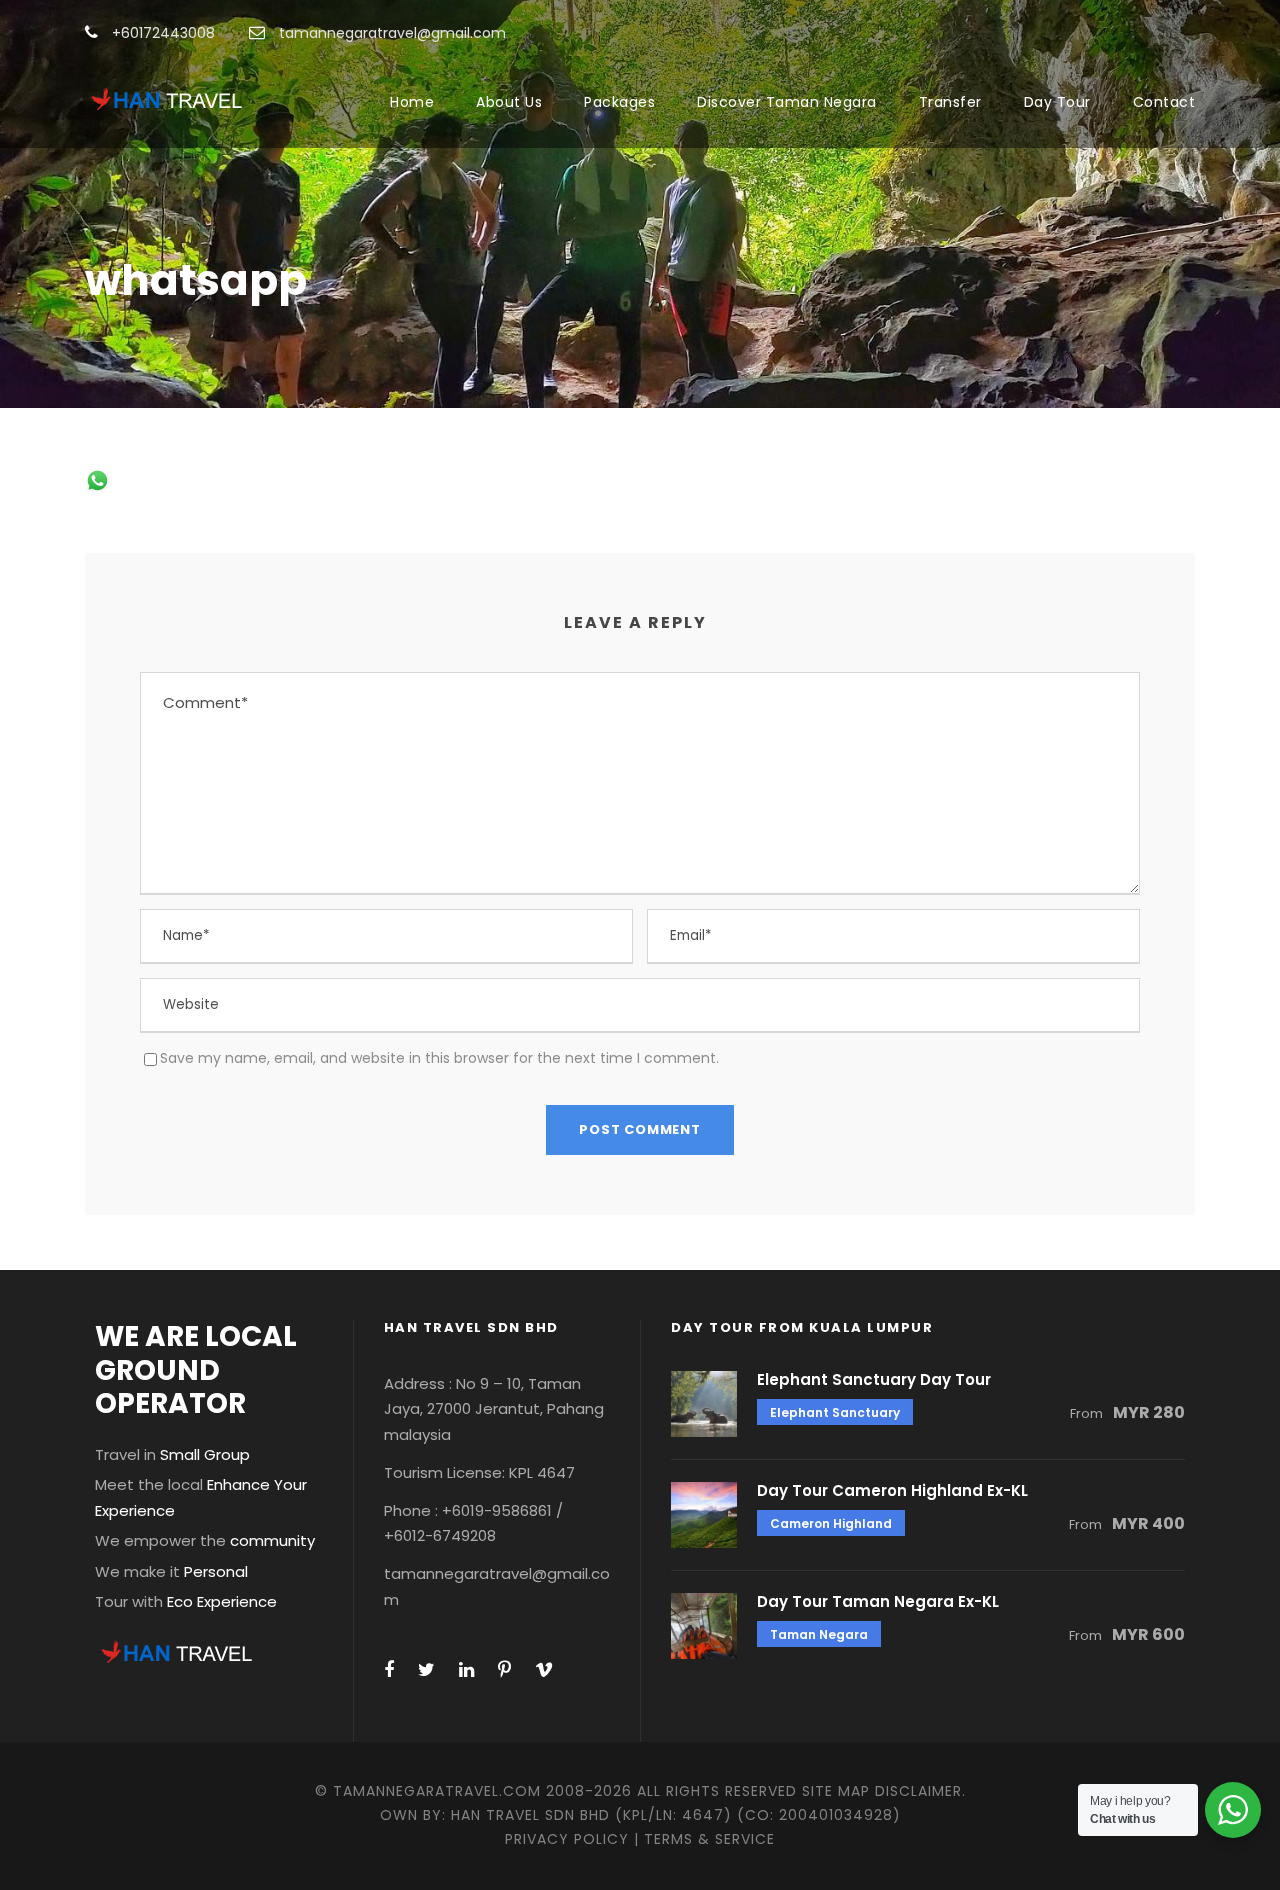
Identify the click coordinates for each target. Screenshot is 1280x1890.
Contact (1164, 102)
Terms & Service (709, 1839)
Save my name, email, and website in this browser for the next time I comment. (439, 1058)
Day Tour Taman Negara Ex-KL (878, 1601)
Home (412, 102)
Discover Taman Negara (787, 102)
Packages (619, 102)
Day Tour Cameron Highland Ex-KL (892, 1490)
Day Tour (1057, 102)
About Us (509, 102)
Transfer (950, 102)
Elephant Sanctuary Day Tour (874, 1379)
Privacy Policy (567, 1839)
